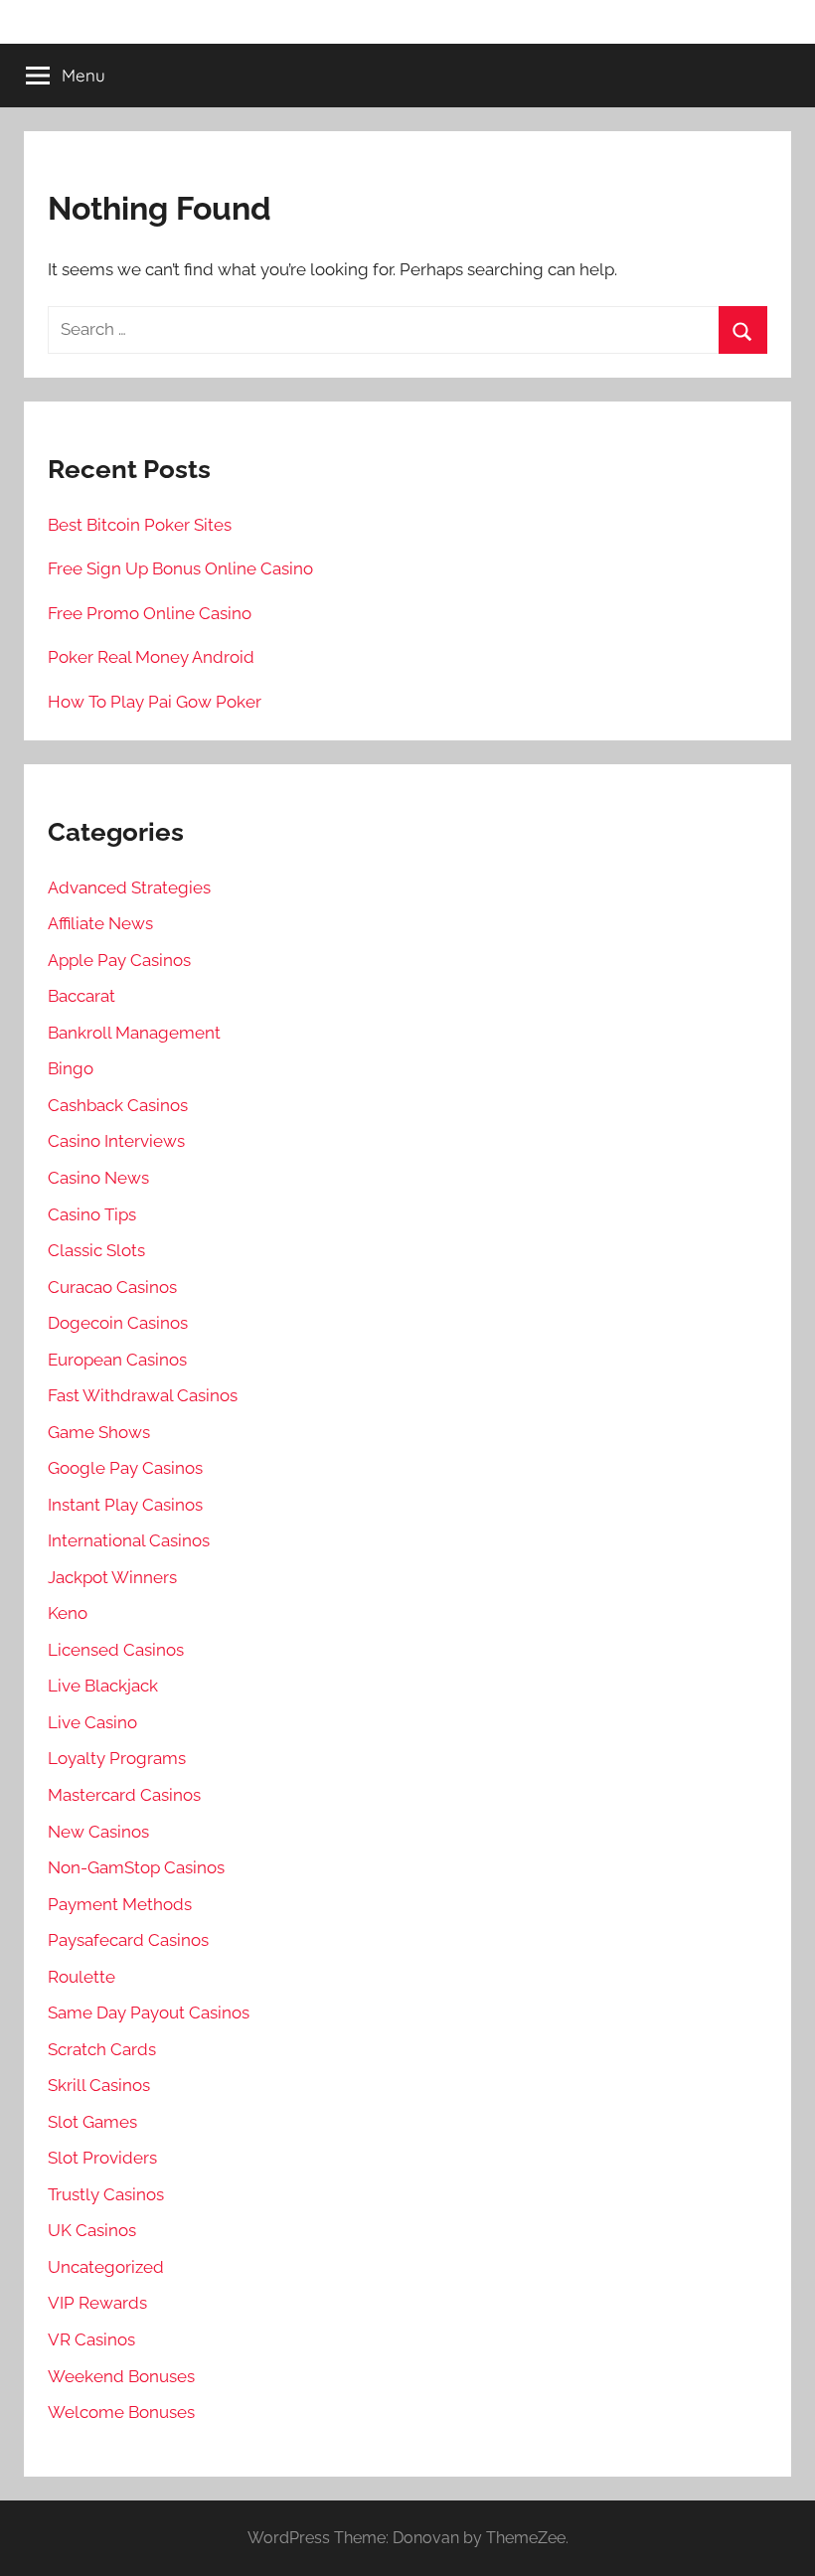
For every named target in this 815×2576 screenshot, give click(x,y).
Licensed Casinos (116, 1650)
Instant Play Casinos (125, 1505)
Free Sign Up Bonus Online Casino (180, 568)
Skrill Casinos (99, 2085)
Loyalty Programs (117, 1758)
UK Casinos (92, 2230)
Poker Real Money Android (151, 657)
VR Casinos (91, 2339)
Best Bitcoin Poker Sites (140, 525)
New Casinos (98, 1832)
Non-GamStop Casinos (136, 1867)
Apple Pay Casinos (119, 960)
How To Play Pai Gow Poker (155, 702)
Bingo (71, 1068)
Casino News (98, 1178)
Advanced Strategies (129, 887)
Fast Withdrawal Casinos (143, 1395)
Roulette (81, 1977)
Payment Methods (120, 1904)
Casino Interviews (116, 1141)
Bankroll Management (134, 1033)
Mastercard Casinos (124, 1795)
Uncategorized (106, 2267)
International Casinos (129, 1540)
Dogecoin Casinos (118, 1323)
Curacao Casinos (112, 1287)
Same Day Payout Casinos (149, 2012)
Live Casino (92, 1722)
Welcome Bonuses (121, 2412)
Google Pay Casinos (125, 1468)
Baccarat (81, 996)
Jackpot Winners (112, 1577)
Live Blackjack (103, 1686)
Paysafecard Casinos (128, 1940)
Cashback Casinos (118, 1105)
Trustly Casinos (106, 2194)
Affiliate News (100, 923)
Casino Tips (92, 1214)
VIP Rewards (97, 2303)
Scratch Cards (102, 2049)
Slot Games (92, 2122)
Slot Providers (102, 2158)
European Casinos (117, 1360)
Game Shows (99, 1432)
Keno (68, 1613)
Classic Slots (96, 1250)
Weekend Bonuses (121, 2376)
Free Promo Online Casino (150, 613)
